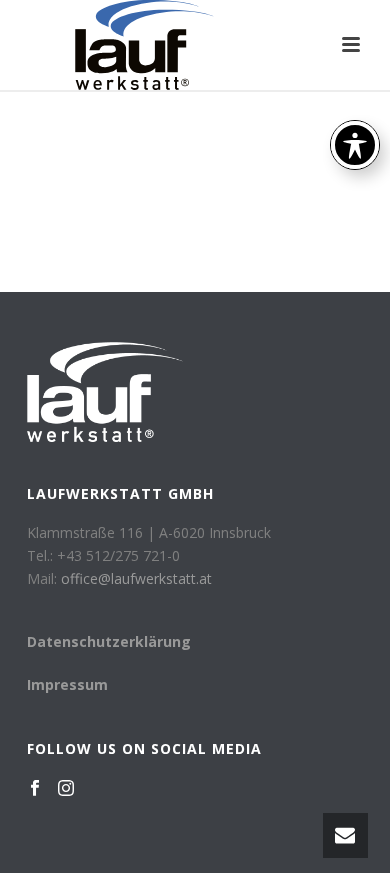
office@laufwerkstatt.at (136, 578)
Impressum (67, 684)
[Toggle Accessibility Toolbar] (355, 145)
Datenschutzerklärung (109, 641)
